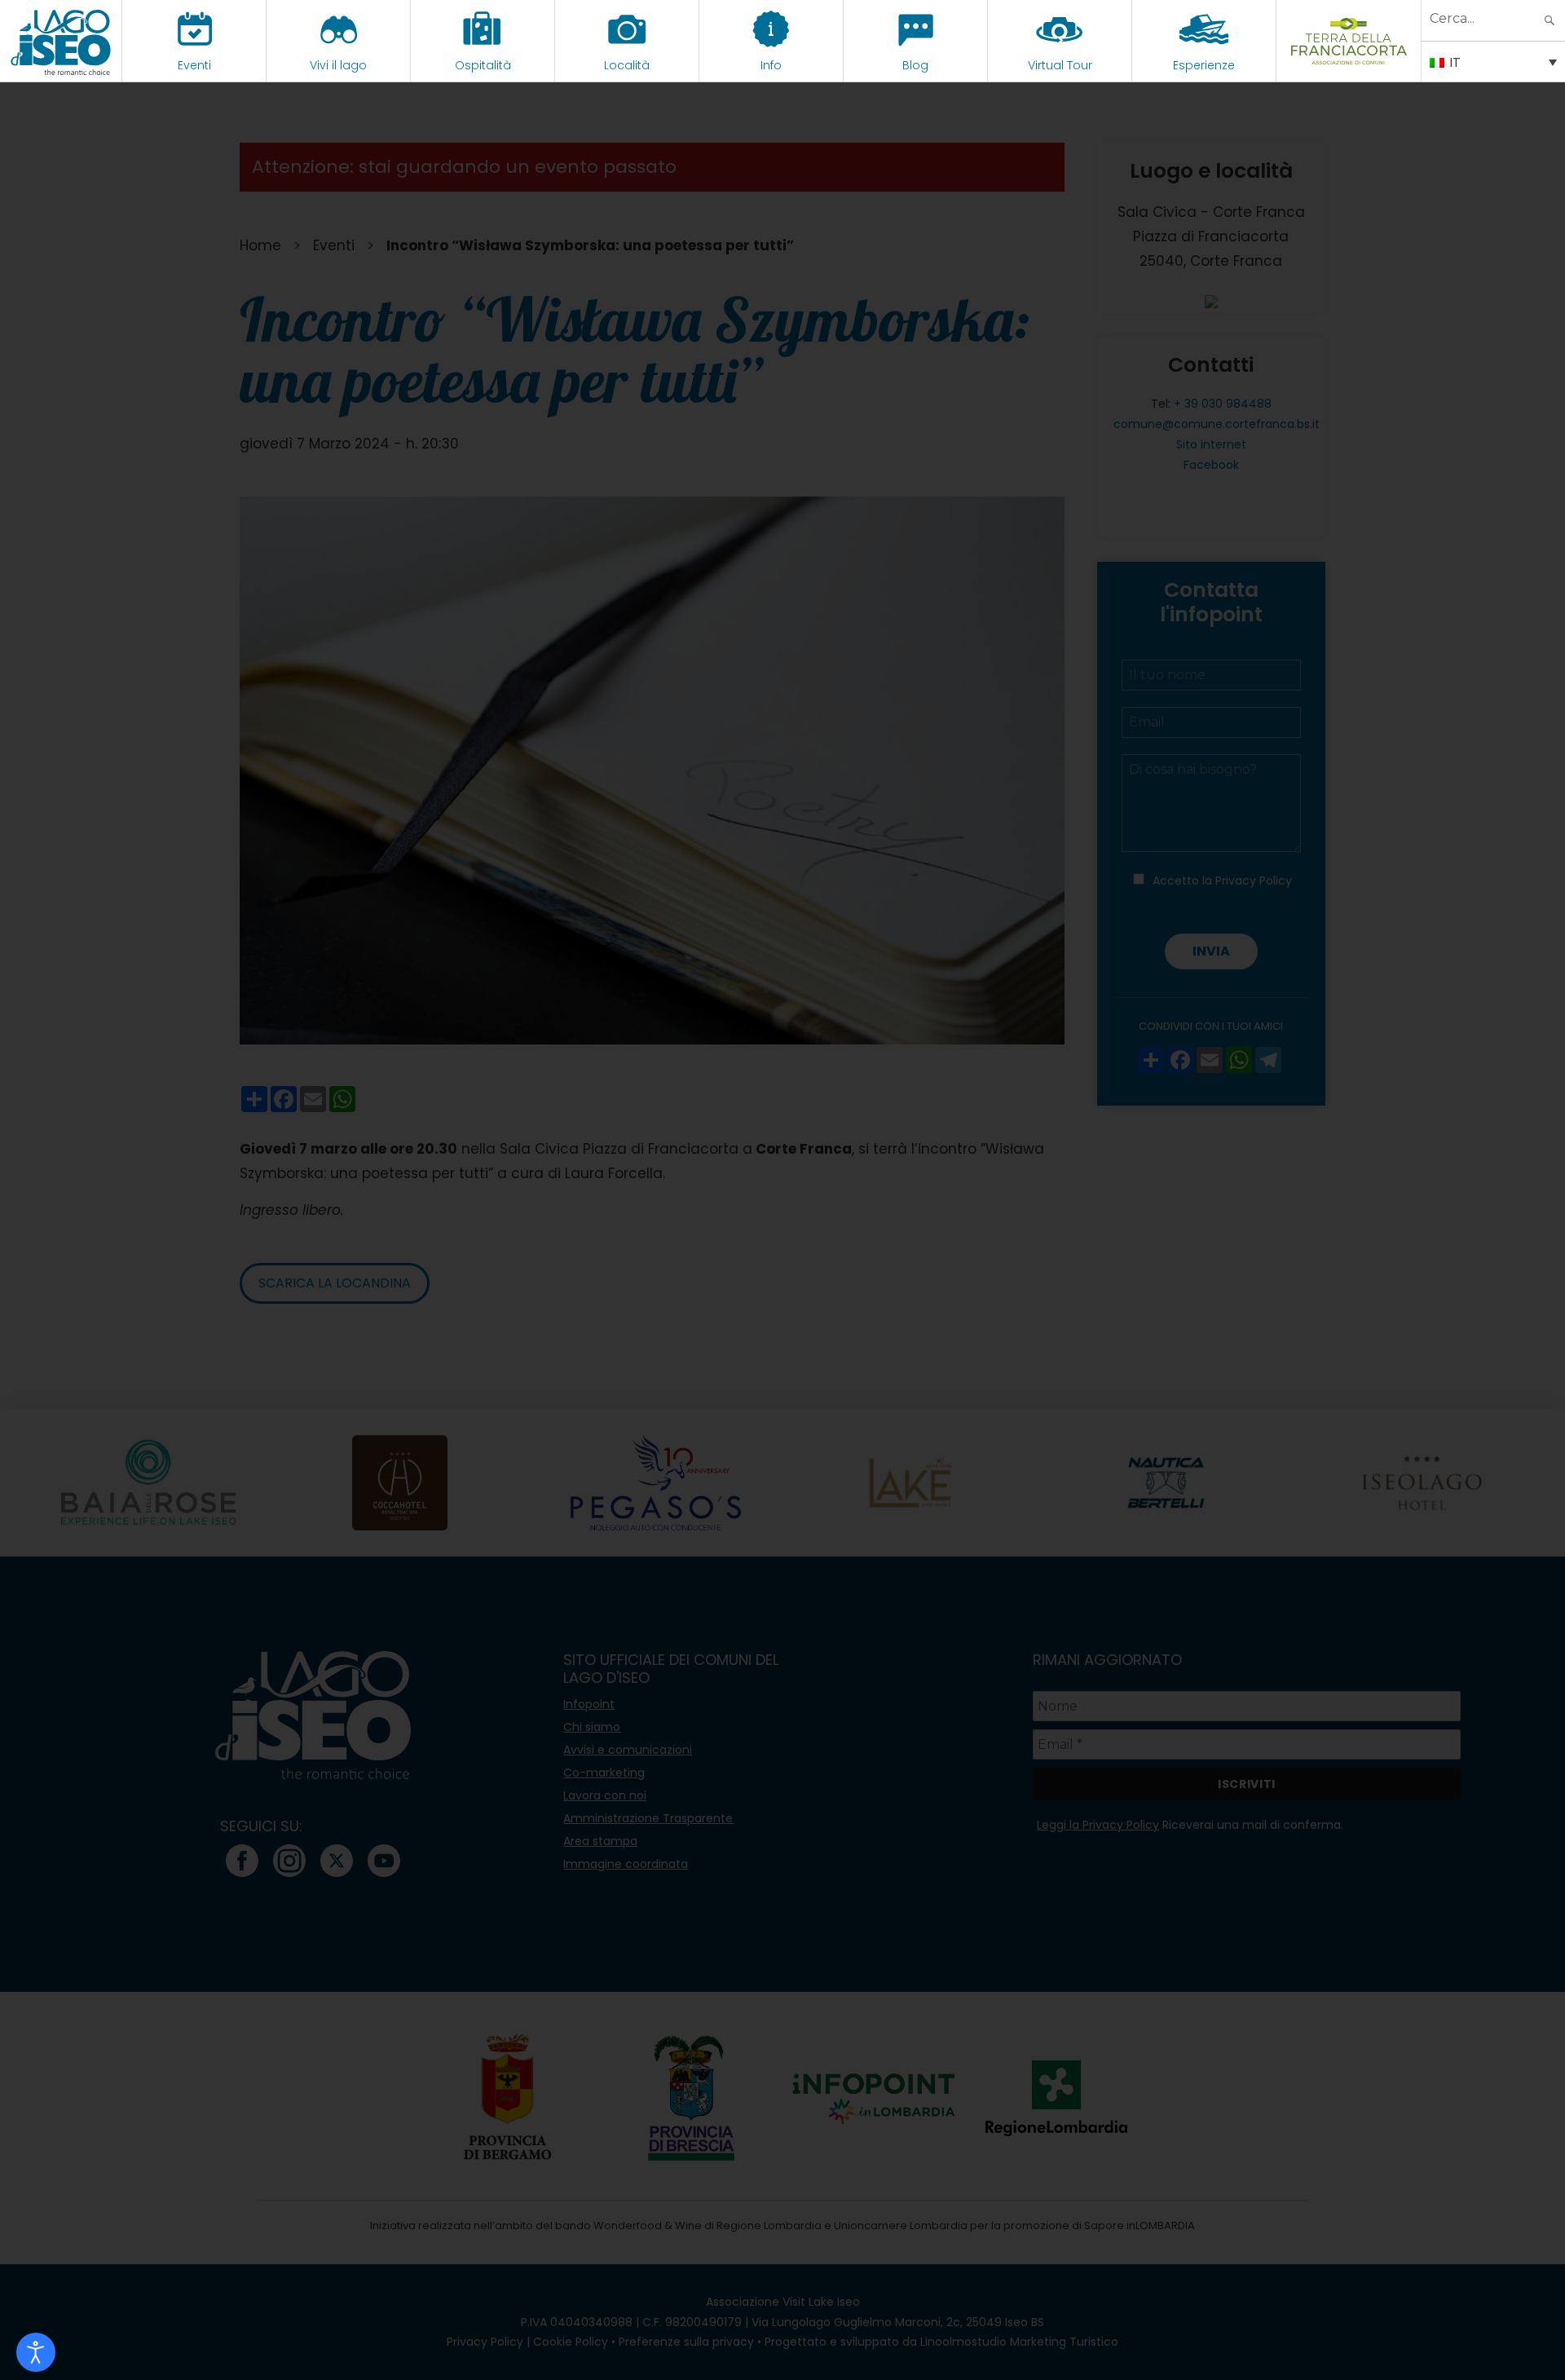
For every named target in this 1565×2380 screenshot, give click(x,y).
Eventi (194, 65)
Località (627, 65)
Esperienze (1204, 65)
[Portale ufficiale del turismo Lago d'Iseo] (61, 41)
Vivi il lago (338, 65)
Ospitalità (483, 65)
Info (771, 65)
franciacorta (1349, 65)
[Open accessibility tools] (36, 2352)
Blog (915, 65)
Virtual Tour (1060, 65)
